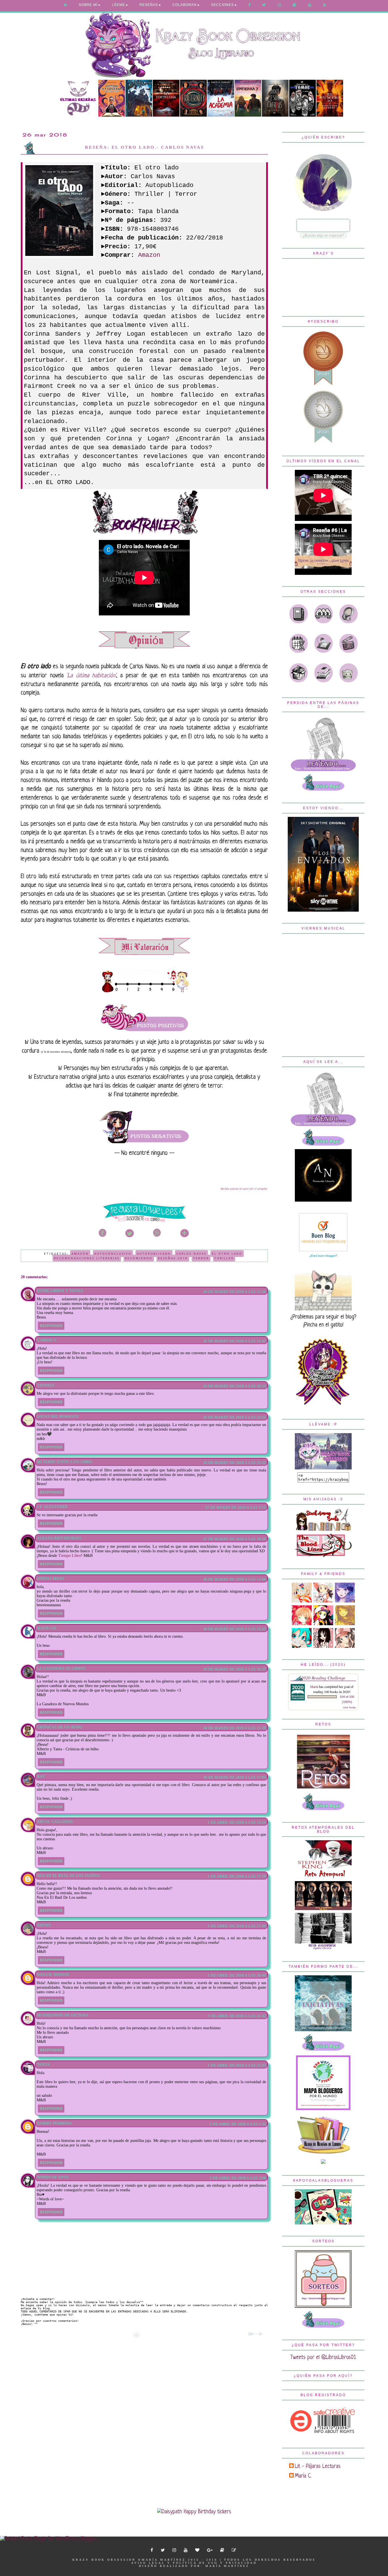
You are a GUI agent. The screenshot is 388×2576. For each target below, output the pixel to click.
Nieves (44, 1925)
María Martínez (227, 2566)
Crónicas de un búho (60, 1727)
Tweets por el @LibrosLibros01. (323, 2358)
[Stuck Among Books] (323, 1529)
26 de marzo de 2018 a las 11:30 (234, 1292)
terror (201, 1258)
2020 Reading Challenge (323, 1678)
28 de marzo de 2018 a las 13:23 (234, 1629)
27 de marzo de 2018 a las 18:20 (234, 1539)
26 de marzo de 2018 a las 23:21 (234, 1417)
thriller (224, 1258)
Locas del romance (58, 1416)
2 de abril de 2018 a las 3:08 (238, 2178)
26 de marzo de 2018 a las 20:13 (234, 1386)
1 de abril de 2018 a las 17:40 (237, 1926)
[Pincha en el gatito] (323, 1309)
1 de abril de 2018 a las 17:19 (237, 1876)
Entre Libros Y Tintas (60, 1291)
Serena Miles (51, 1578)
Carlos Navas (191, 1254)
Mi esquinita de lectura (63, 2015)
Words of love (53, 2177)
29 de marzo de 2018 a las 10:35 (234, 1669)
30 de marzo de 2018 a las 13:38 (234, 1728)
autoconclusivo (113, 1254)
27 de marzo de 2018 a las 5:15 (235, 1507)
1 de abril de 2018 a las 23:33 (237, 2065)
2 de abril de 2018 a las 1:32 (238, 2124)
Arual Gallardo (55, 1822)
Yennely (46, 1385)
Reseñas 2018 (173, 1258)
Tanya (43, 2064)
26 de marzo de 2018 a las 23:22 (234, 1463)
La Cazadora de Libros (61, 1668)
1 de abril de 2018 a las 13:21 (237, 1822)
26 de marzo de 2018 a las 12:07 (234, 1341)
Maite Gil (47, 1628)
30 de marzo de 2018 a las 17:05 (234, 1777)
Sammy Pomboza (54, 2123)
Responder (51, 1326)
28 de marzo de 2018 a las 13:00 (234, 1579)
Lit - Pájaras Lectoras (318, 2467)
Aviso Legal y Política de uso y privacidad (194, 2563)
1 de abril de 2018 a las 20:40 (237, 1975)
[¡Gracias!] (144, 1222)
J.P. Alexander (52, 1507)
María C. (303, 2476)
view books (349, 1707)
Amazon (149, 255)
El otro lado (227, 1254)
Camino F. (47, 1340)
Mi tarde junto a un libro (64, 1462)
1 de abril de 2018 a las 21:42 (237, 2016)
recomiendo (139, 1258)
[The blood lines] (323, 1556)
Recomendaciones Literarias (87, 1258)
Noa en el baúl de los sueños (68, 1875)
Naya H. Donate (53, 1974)
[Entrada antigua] (256, 2335)
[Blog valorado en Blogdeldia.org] (323, 1232)
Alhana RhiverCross (59, 1538)
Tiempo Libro (70, 1556)
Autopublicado (154, 1254)
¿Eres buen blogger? (323, 1256)
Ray (41, 1776)
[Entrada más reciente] (24, 2335)
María (315, 1687)
